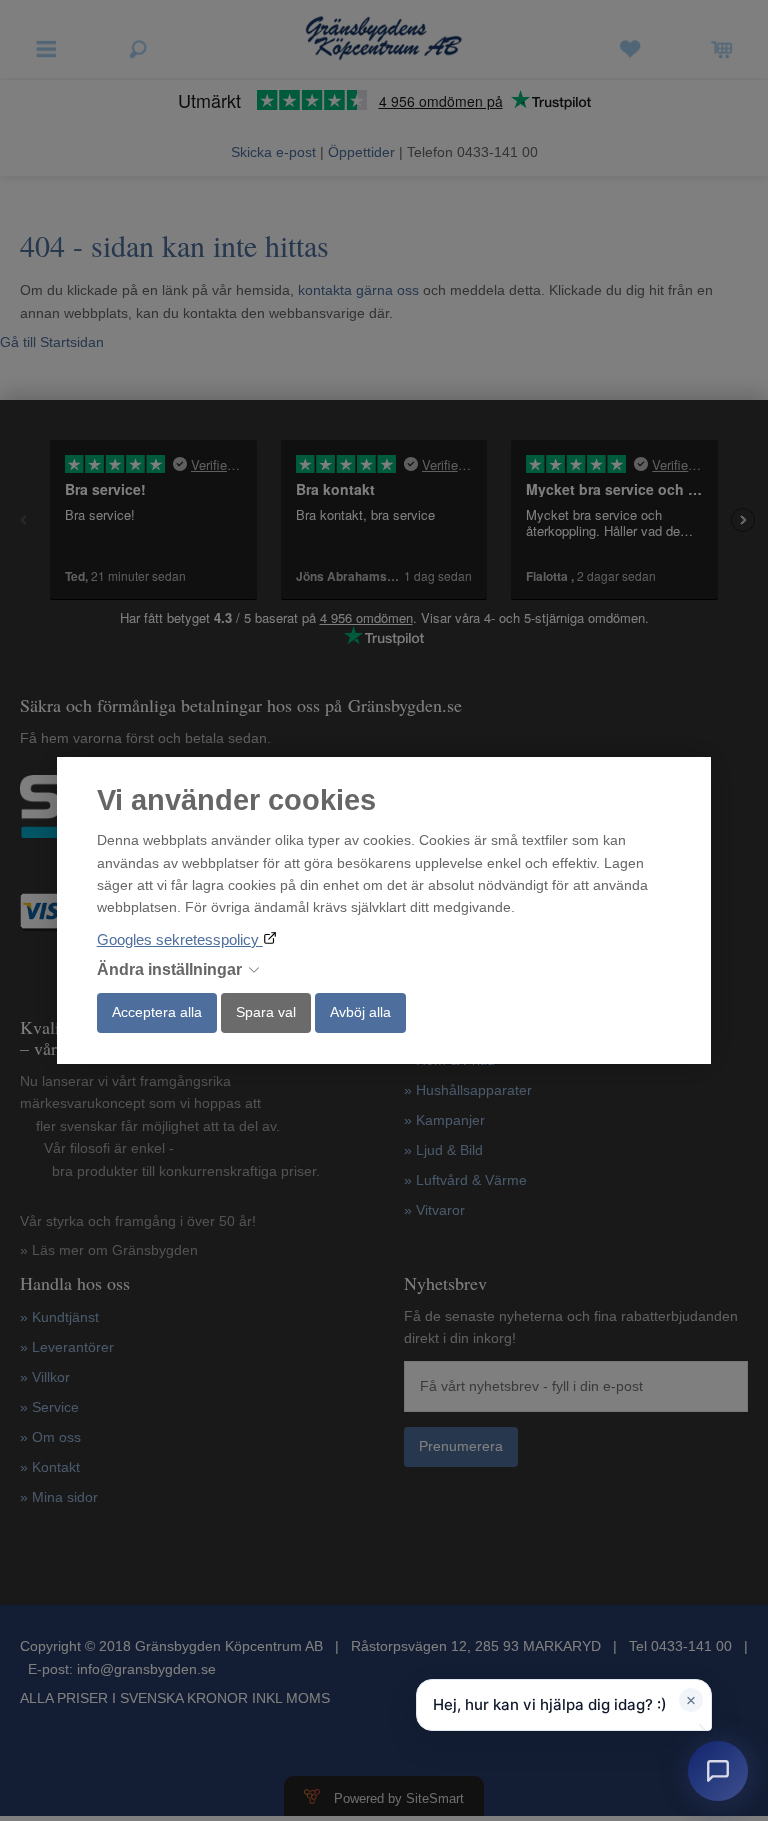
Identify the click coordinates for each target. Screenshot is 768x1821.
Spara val (266, 1012)
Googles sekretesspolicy (180, 939)
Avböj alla (360, 1012)
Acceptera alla (157, 1012)
